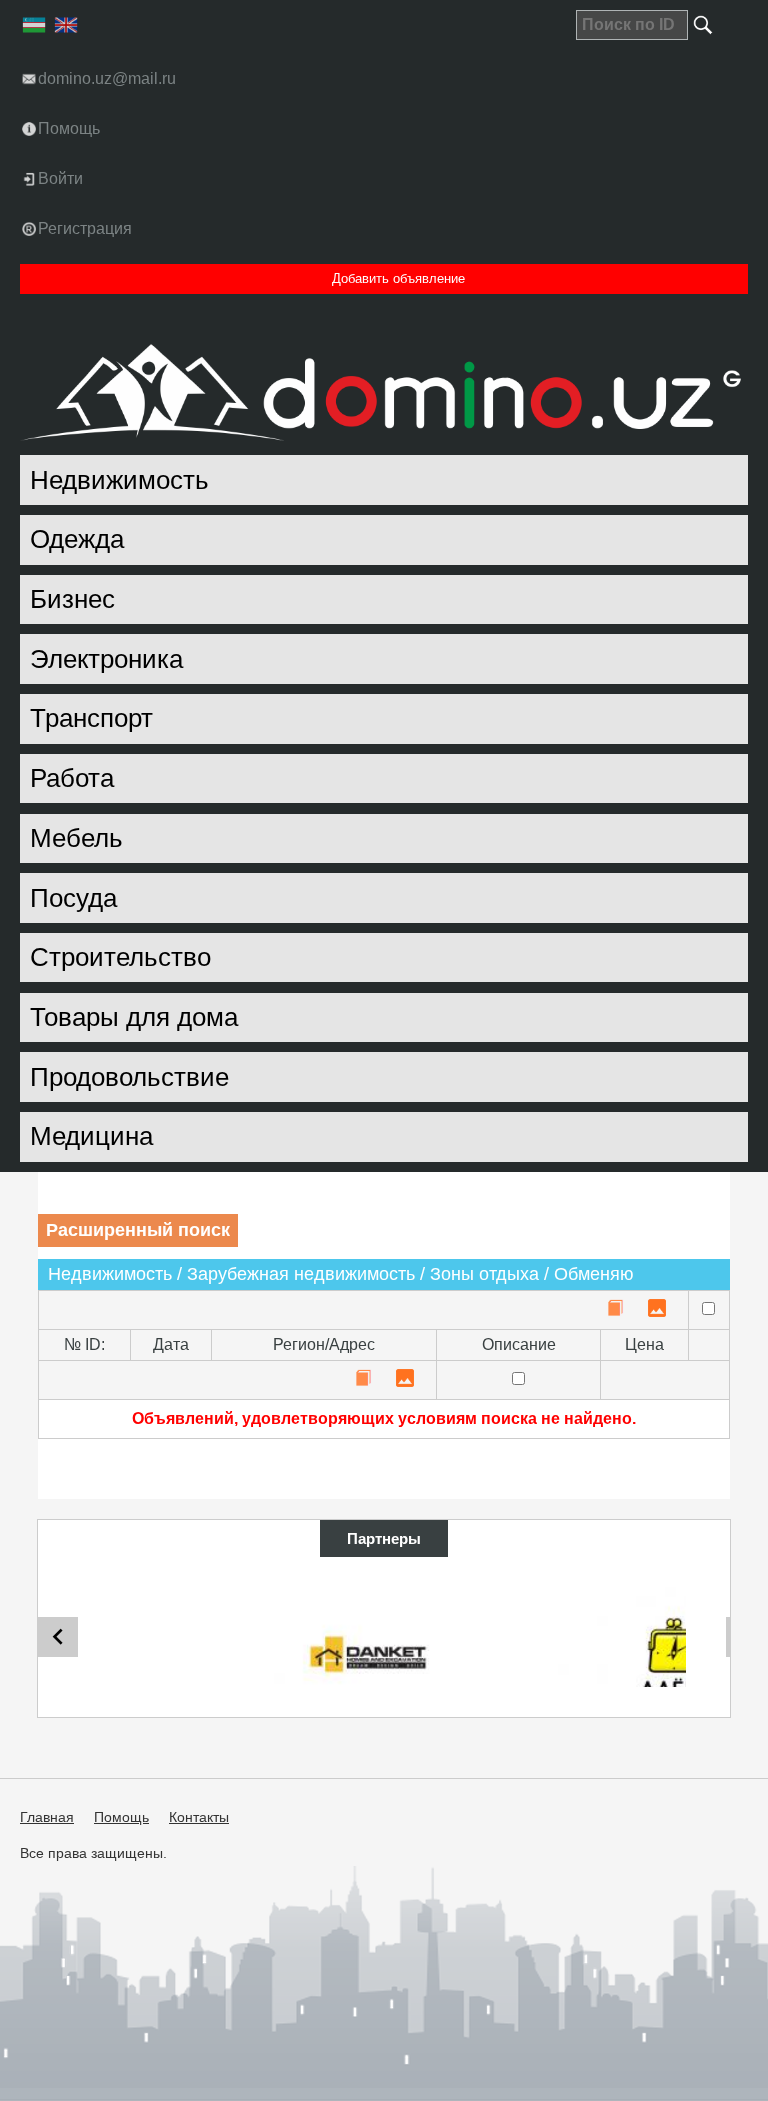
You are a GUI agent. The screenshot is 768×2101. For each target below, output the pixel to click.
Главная (47, 1817)
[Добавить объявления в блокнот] (615, 1309)
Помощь (121, 1817)
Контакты (199, 1817)
